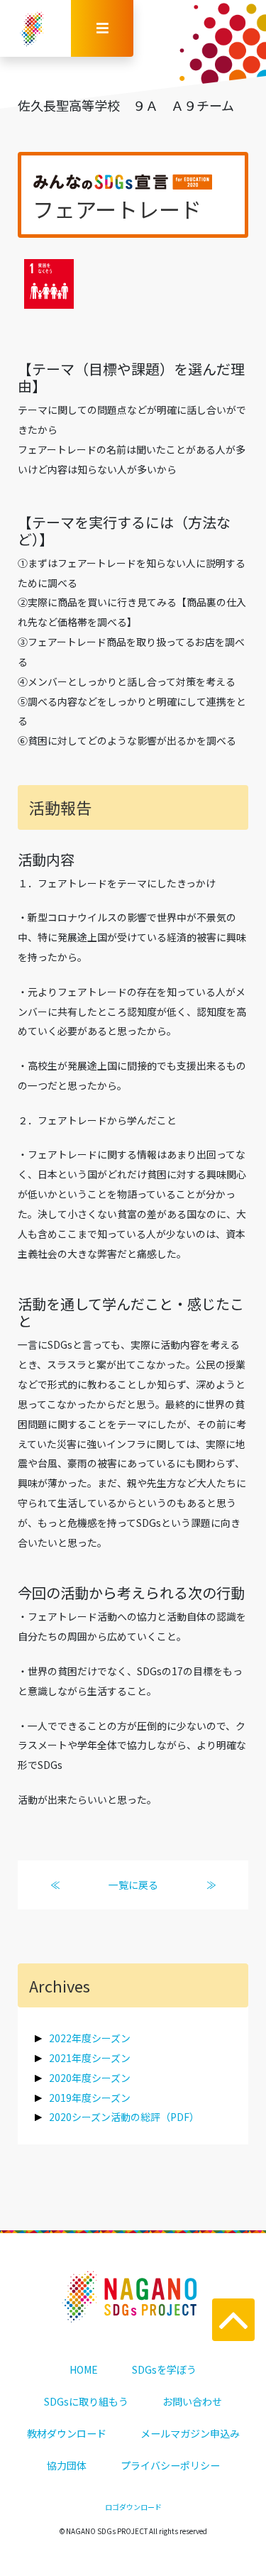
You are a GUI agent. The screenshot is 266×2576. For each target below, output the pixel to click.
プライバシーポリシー (170, 2465)
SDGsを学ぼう (164, 2369)
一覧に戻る (133, 1885)
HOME (84, 2369)
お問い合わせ (192, 2401)
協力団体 (67, 2465)
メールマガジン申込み (190, 2433)
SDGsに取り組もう (86, 2401)
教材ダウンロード (67, 2433)
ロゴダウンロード (133, 2507)
